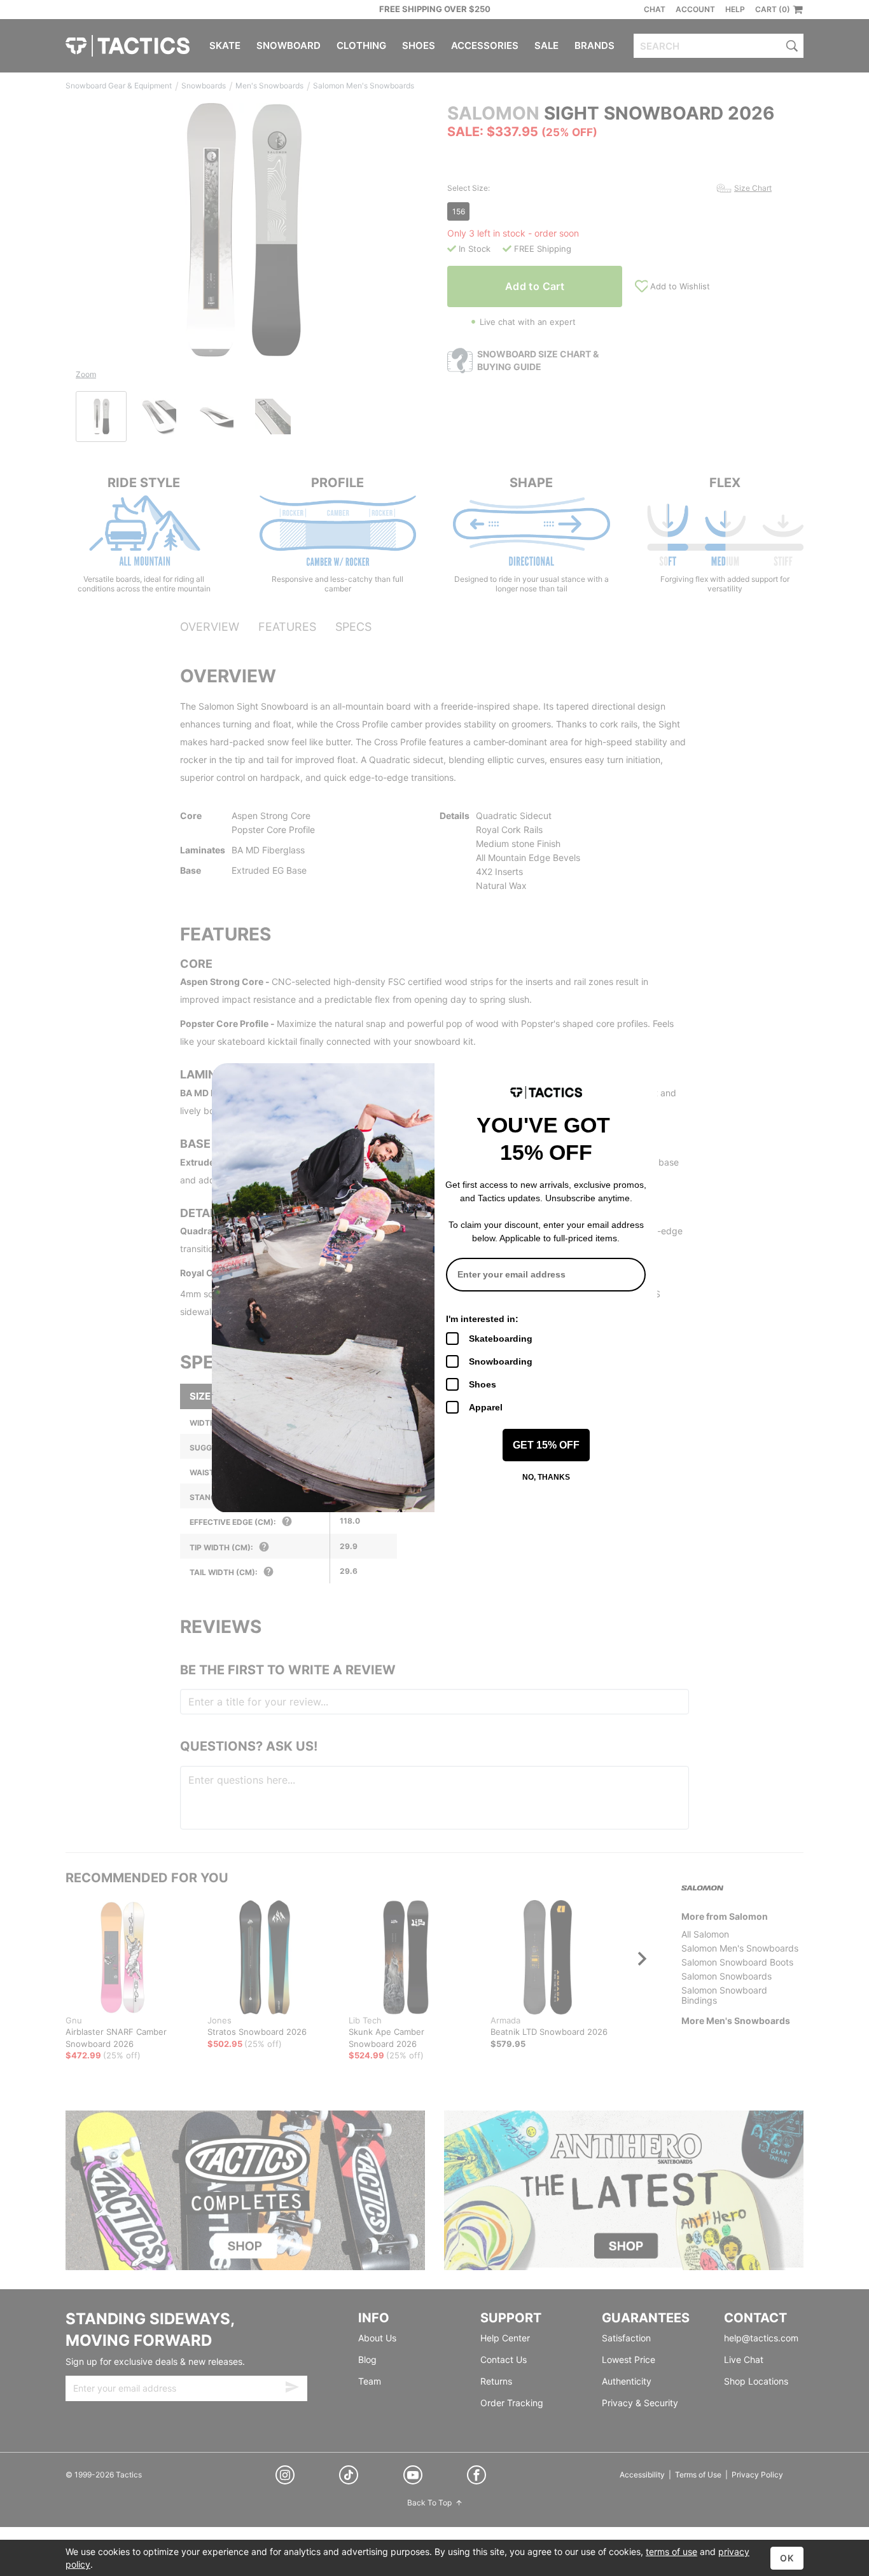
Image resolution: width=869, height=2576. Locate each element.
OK (787, 2558)
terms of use (671, 2552)
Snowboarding (501, 1361)
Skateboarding (501, 1339)
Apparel (486, 1407)
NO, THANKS (546, 1477)
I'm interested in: (482, 1319)
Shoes (483, 1384)
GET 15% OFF (546, 1445)
